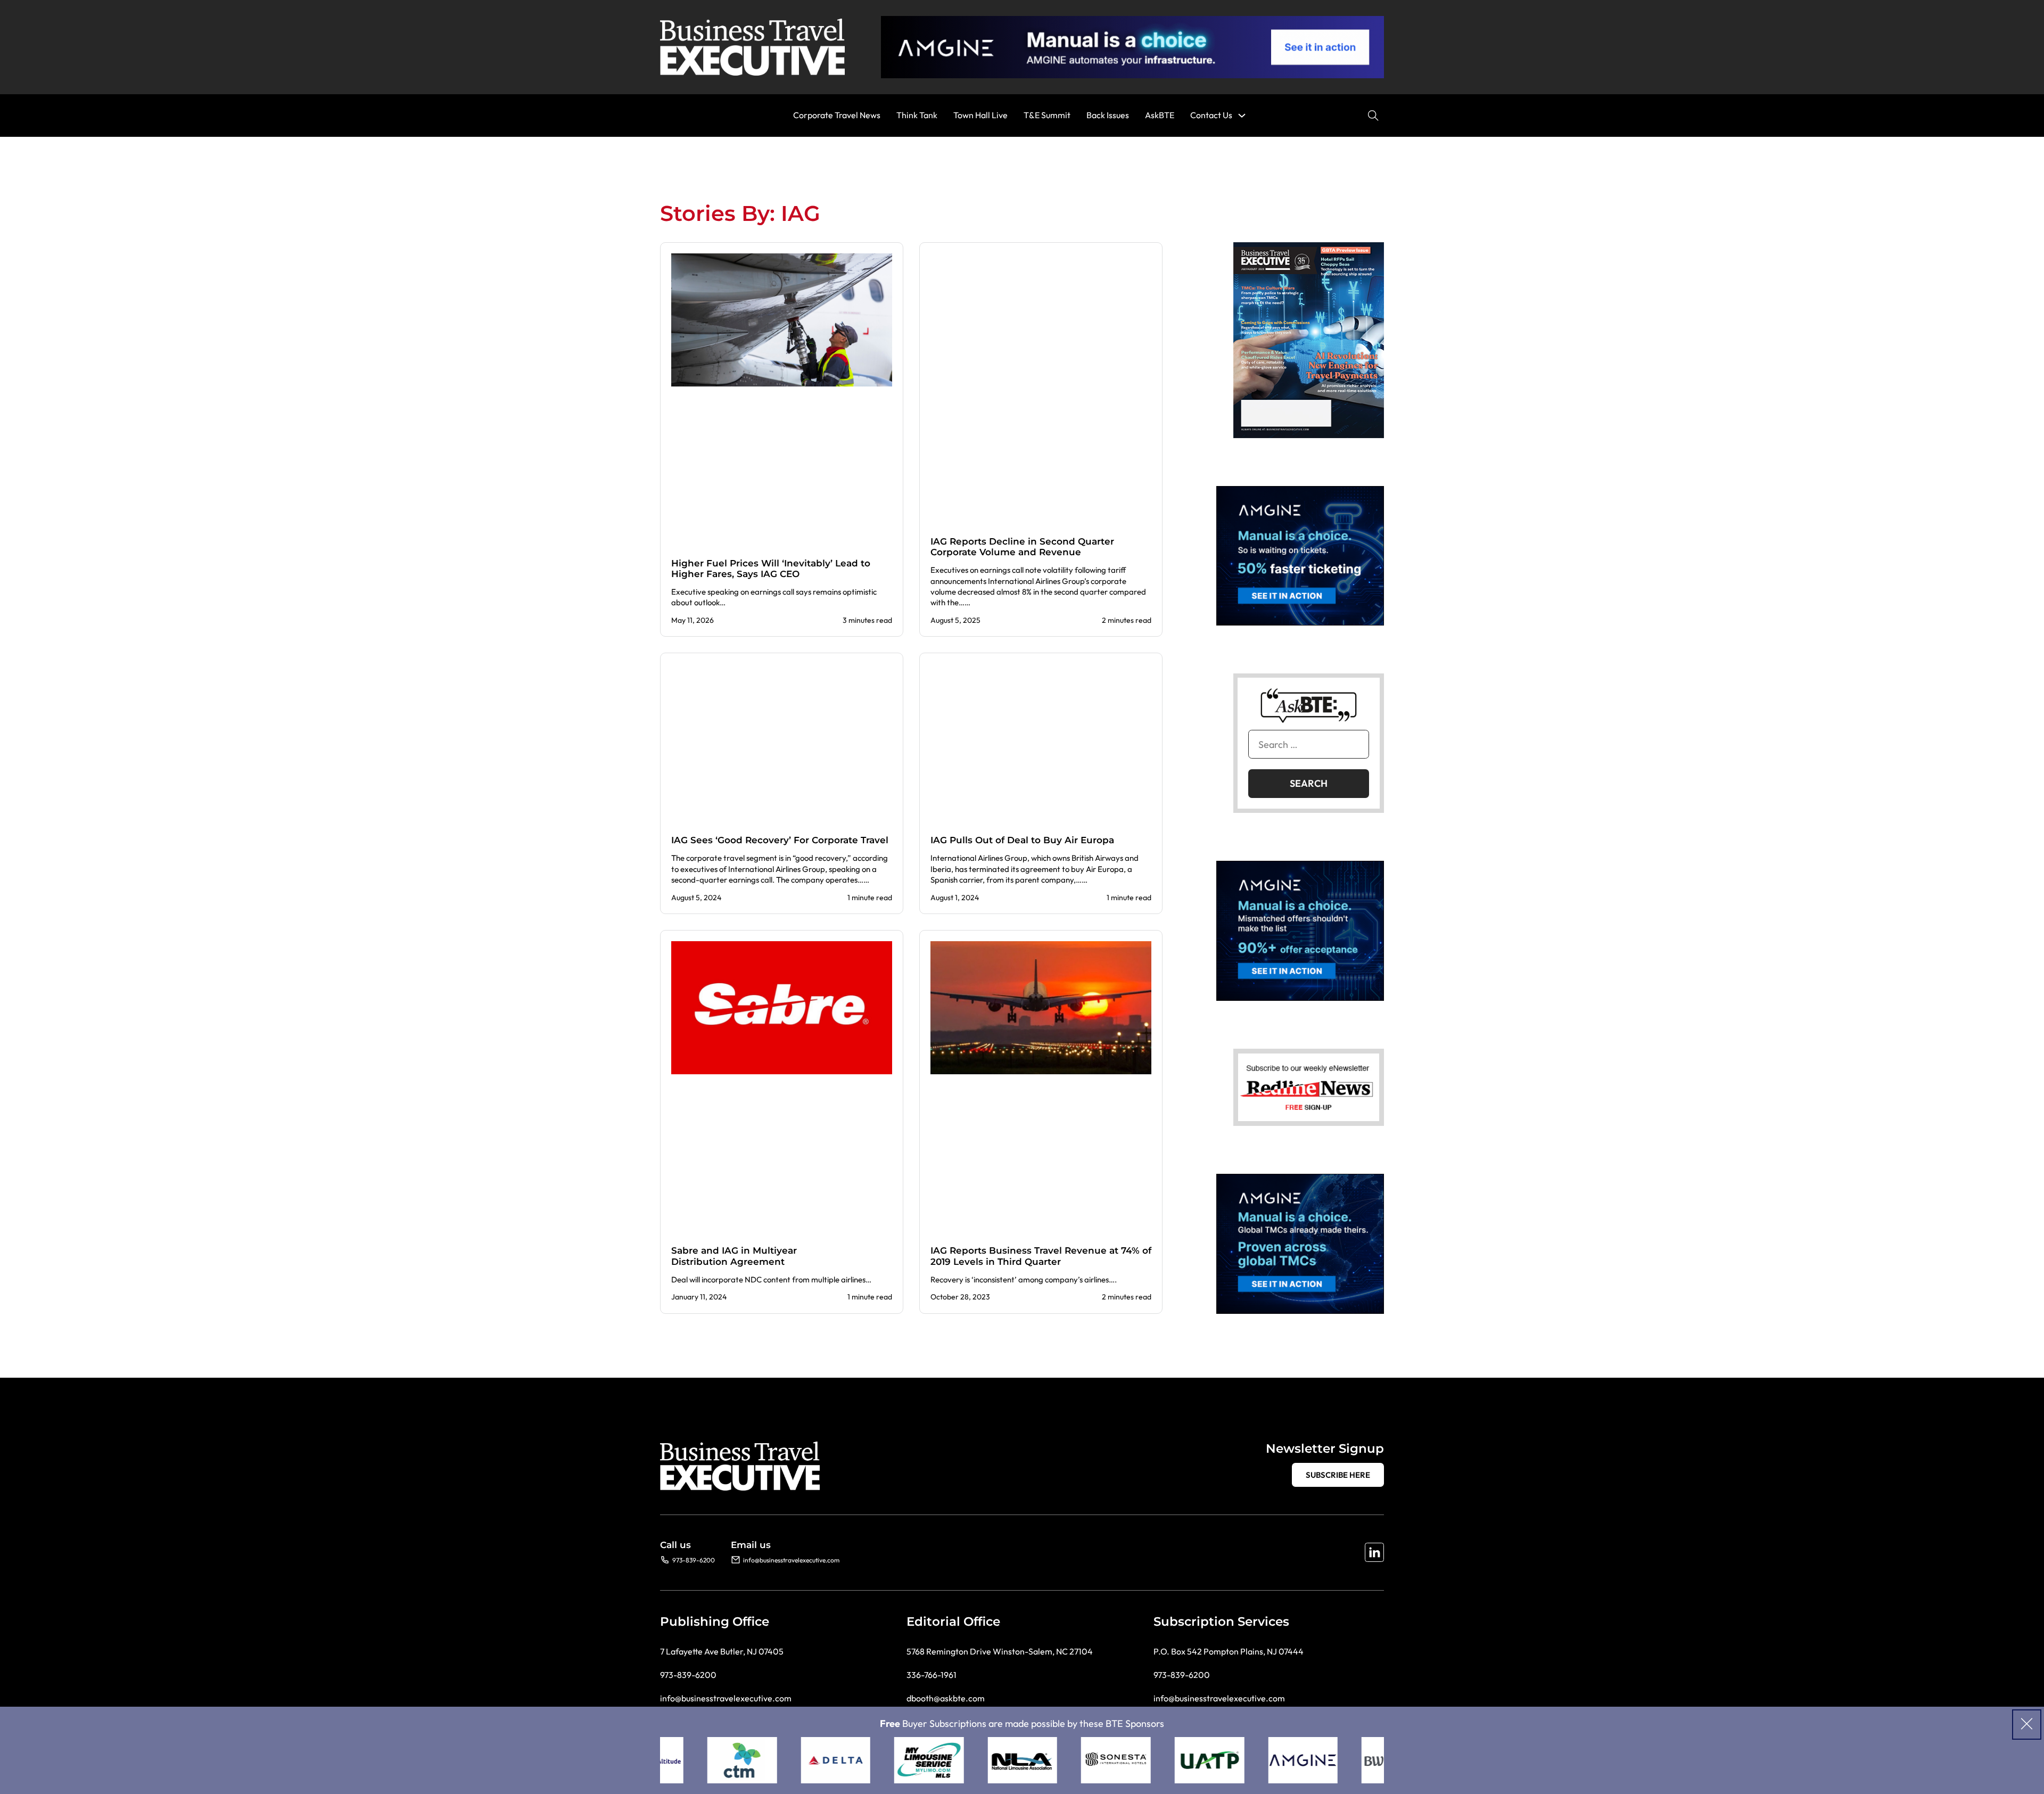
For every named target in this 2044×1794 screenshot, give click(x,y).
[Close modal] (2027, 1725)
